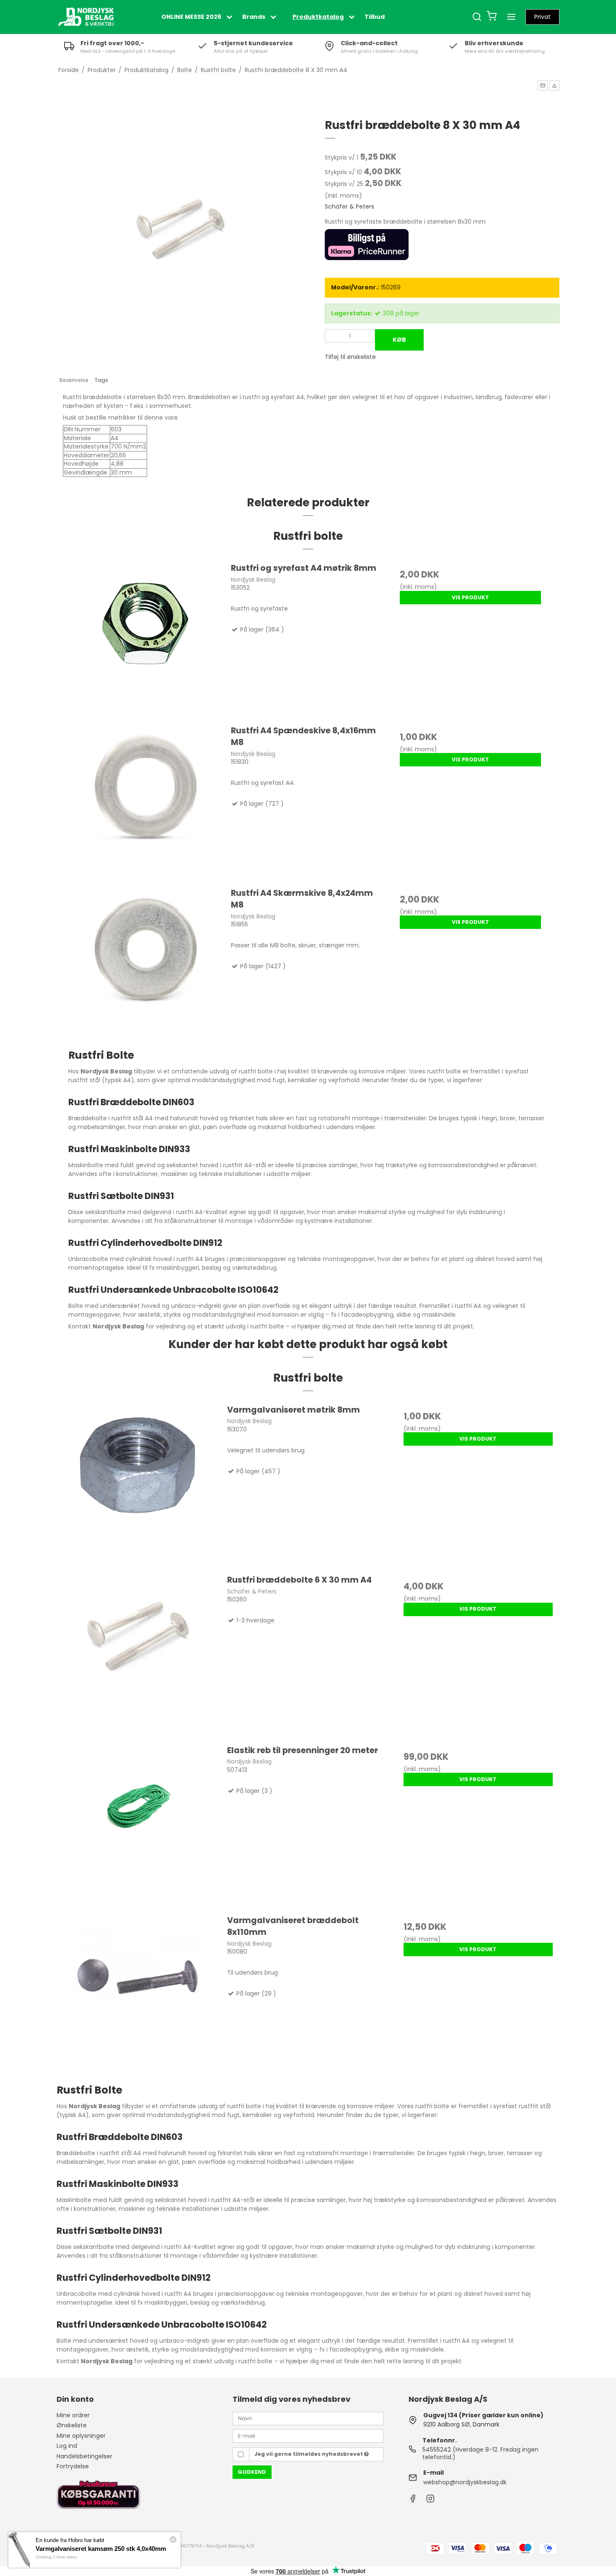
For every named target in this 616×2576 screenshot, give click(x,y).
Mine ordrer (73, 2415)
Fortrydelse (73, 2466)
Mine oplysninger (81, 2436)
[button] (543, 85)
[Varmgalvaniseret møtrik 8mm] (138, 1485)
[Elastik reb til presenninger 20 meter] (138, 1826)
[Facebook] (413, 2501)
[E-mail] (308, 2436)
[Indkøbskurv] (492, 17)
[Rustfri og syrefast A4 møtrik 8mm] (146, 639)
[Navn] (308, 2418)
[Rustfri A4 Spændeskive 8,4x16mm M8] (146, 802)
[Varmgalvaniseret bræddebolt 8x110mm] (138, 1996)
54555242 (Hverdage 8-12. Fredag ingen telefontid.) (480, 2453)
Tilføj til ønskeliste (350, 357)
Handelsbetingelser (84, 2456)
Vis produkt (470, 597)
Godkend (252, 2472)
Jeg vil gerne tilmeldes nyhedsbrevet (309, 2454)
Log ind (67, 2446)
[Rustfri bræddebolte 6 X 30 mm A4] (138, 1655)
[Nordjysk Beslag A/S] (86, 17)
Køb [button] (399, 340)
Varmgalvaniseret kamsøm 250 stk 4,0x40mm (101, 2549)
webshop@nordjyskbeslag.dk (465, 2482)
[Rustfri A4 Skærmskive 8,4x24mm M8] (146, 964)
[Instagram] (430, 2501)
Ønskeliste (72, 2425)
